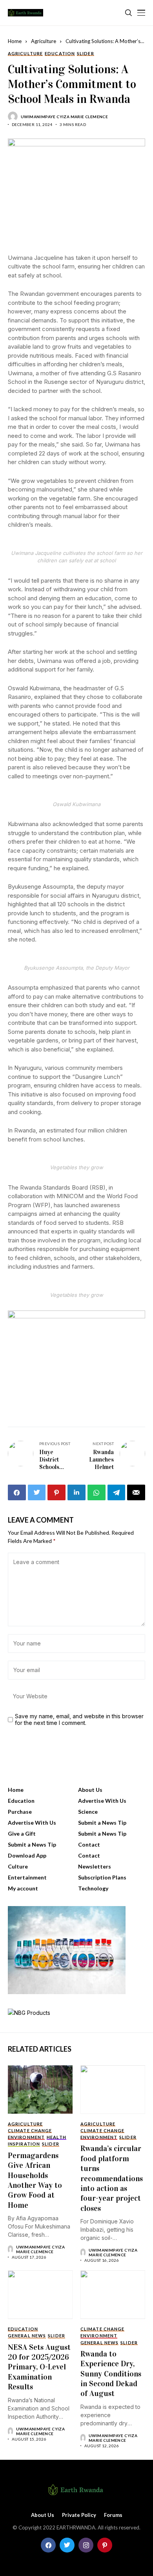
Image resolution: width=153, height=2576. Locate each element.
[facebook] (48, 2545)
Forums (113, 2515)
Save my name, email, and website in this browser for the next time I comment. (79, 1720)
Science (88, 1812)
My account (23, 1888)
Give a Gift (22, 1833)
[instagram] (86, 2545)
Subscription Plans (102, 1877)
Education (21, 1801)
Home (15, 41)
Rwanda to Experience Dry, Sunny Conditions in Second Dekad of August (111, 2374)
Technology (93, 1888)
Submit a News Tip (102, 1823)
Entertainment (27, 1877)
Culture (18, 1866)
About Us (90, 1790)
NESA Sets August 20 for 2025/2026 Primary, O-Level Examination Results (39, 2367)
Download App (27, 1855)
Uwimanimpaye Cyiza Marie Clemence (64, 117)
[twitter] (67, 2545)
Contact (89, 1844)
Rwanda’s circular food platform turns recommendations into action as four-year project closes (112, 2178)
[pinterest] (105, 2545)
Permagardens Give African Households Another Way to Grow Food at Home (35, 2180)
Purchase (20, 1812)
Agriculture (44, 41)
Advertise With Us (102, 1801)
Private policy (79, 2515)
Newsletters (95, 1866)
